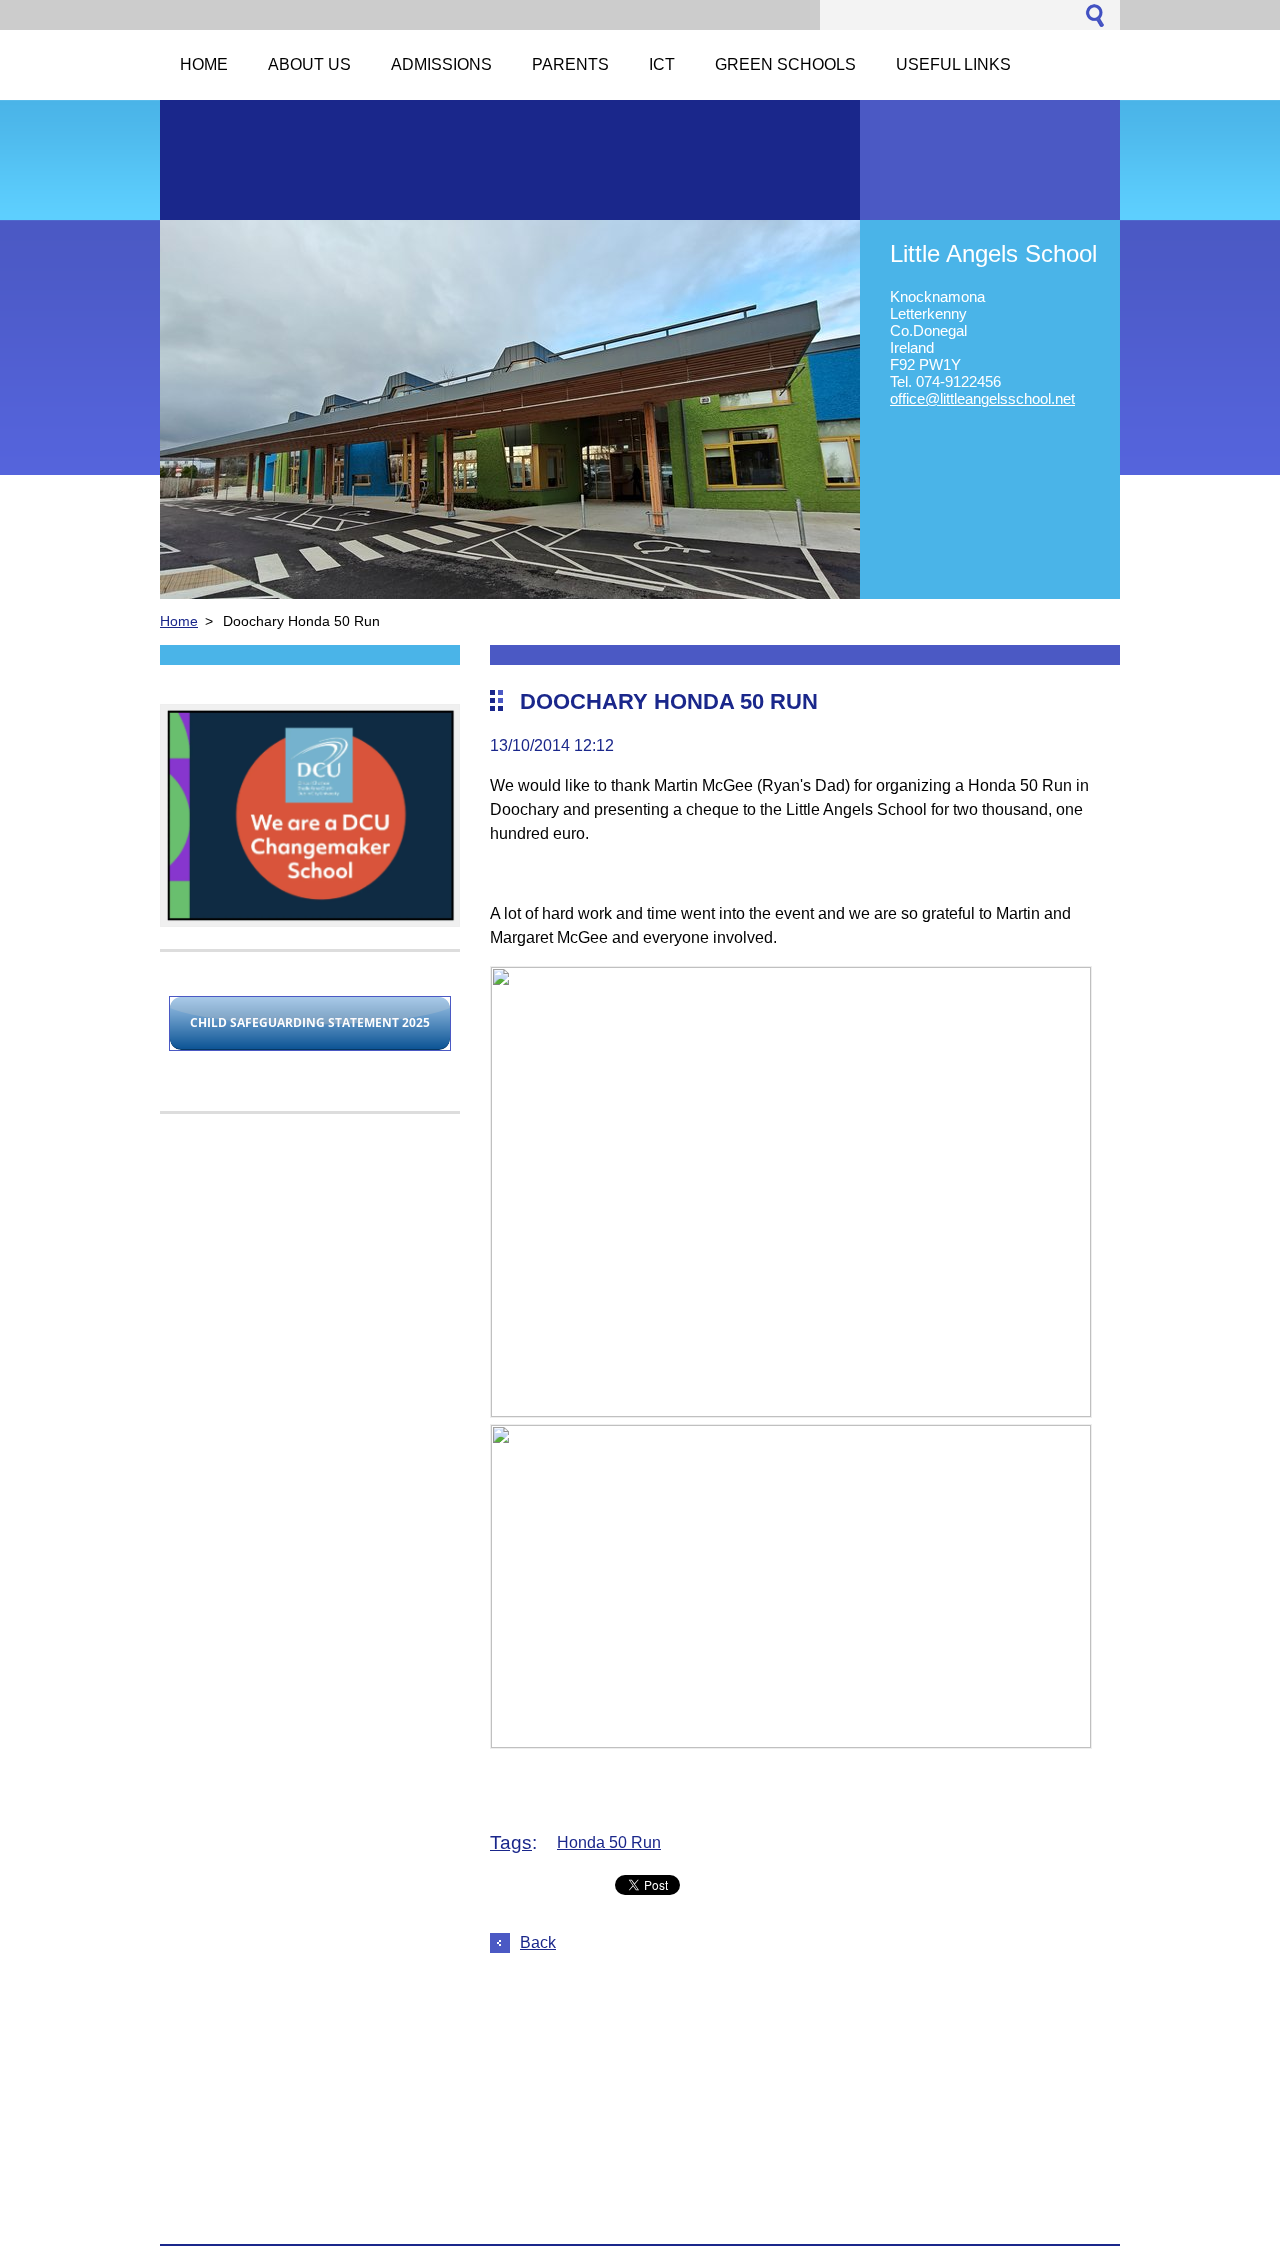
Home (179, 621)
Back (538, 1942)
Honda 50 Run (609, 1842)
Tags (511, 1842)
